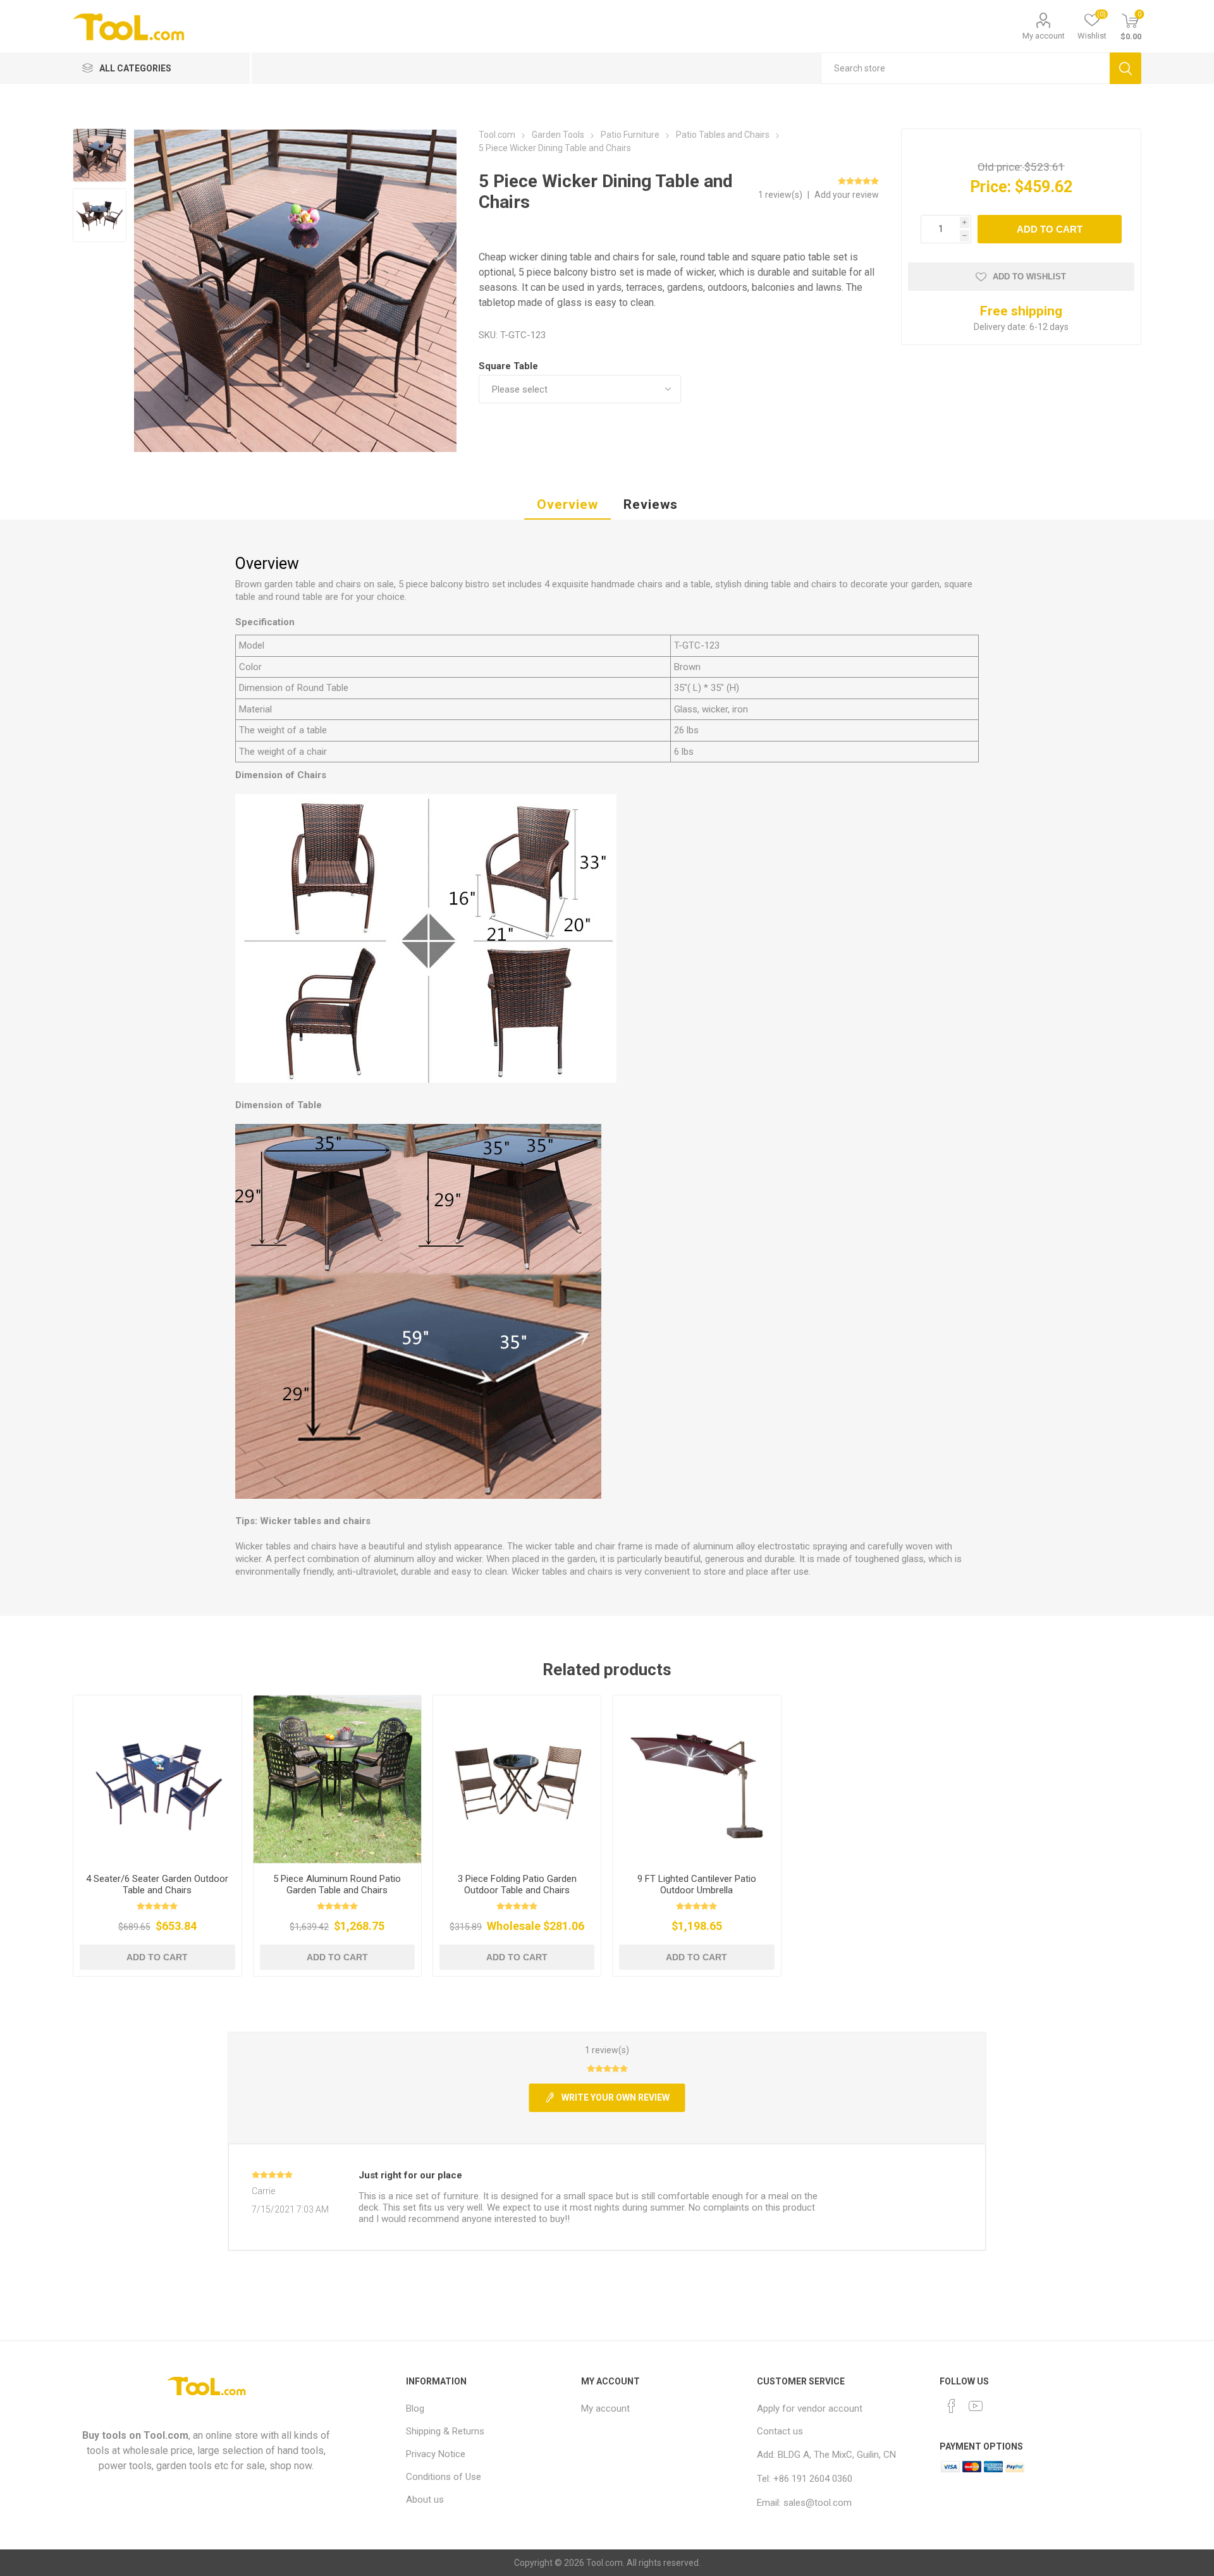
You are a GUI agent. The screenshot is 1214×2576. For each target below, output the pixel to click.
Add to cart (1050, 229)
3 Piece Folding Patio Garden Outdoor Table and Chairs (517, 1884)
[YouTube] (976, 2406)
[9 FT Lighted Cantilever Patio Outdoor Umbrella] (696, 1779)
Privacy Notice (436, 2454)
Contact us (780, 2431)
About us (425, 2500)
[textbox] (965, 68)
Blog (415, 2408)
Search (1125, 68)
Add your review (847, 195)
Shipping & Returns (445, 2431)
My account (1044, 36)
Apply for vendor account (810, 2408)
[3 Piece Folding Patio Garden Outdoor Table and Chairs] (517, 1779)
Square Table (508, 366)
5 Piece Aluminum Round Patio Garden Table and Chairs (337, 1884)
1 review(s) (781, 195)
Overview (567, 504)
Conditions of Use (444, 2477)
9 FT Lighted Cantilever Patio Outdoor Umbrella (697, 1884)
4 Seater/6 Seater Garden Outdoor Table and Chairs (157, 1884)
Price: (990, 187)
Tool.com (166, 2435)
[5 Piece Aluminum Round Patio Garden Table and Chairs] (337, 1779)
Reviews (651, 504)
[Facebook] (952, 2406)
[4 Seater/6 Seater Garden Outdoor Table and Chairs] (157, 1779)
